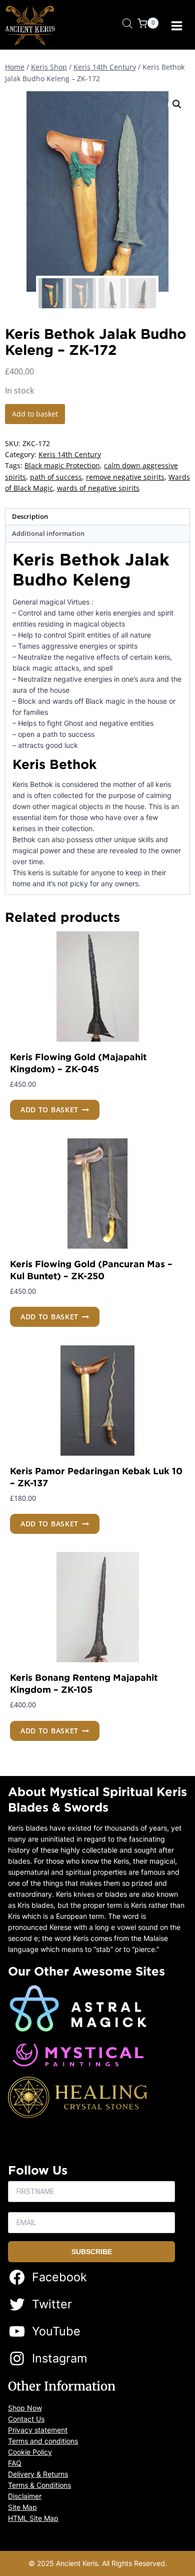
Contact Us (26, 2419)
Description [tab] (30, 517)
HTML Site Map (33, 2518)
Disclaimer (25, 2496)
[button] (177, 104)
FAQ (15, 2463)
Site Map (22, 2507)
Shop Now (25, 2408)
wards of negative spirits (98, 488)
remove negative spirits (125, 477)
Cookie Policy (30, 2452)
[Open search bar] (127, 23)
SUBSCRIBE (92, 2252)
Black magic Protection (62, 465)
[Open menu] (177, 26)
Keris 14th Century (70, 454)
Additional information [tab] (48, 534)
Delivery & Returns (38, 2474)
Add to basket (35, 414)
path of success (56, 477)
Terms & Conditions (39, 2485)
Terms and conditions (43, 2441)
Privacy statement (38, 2430)
